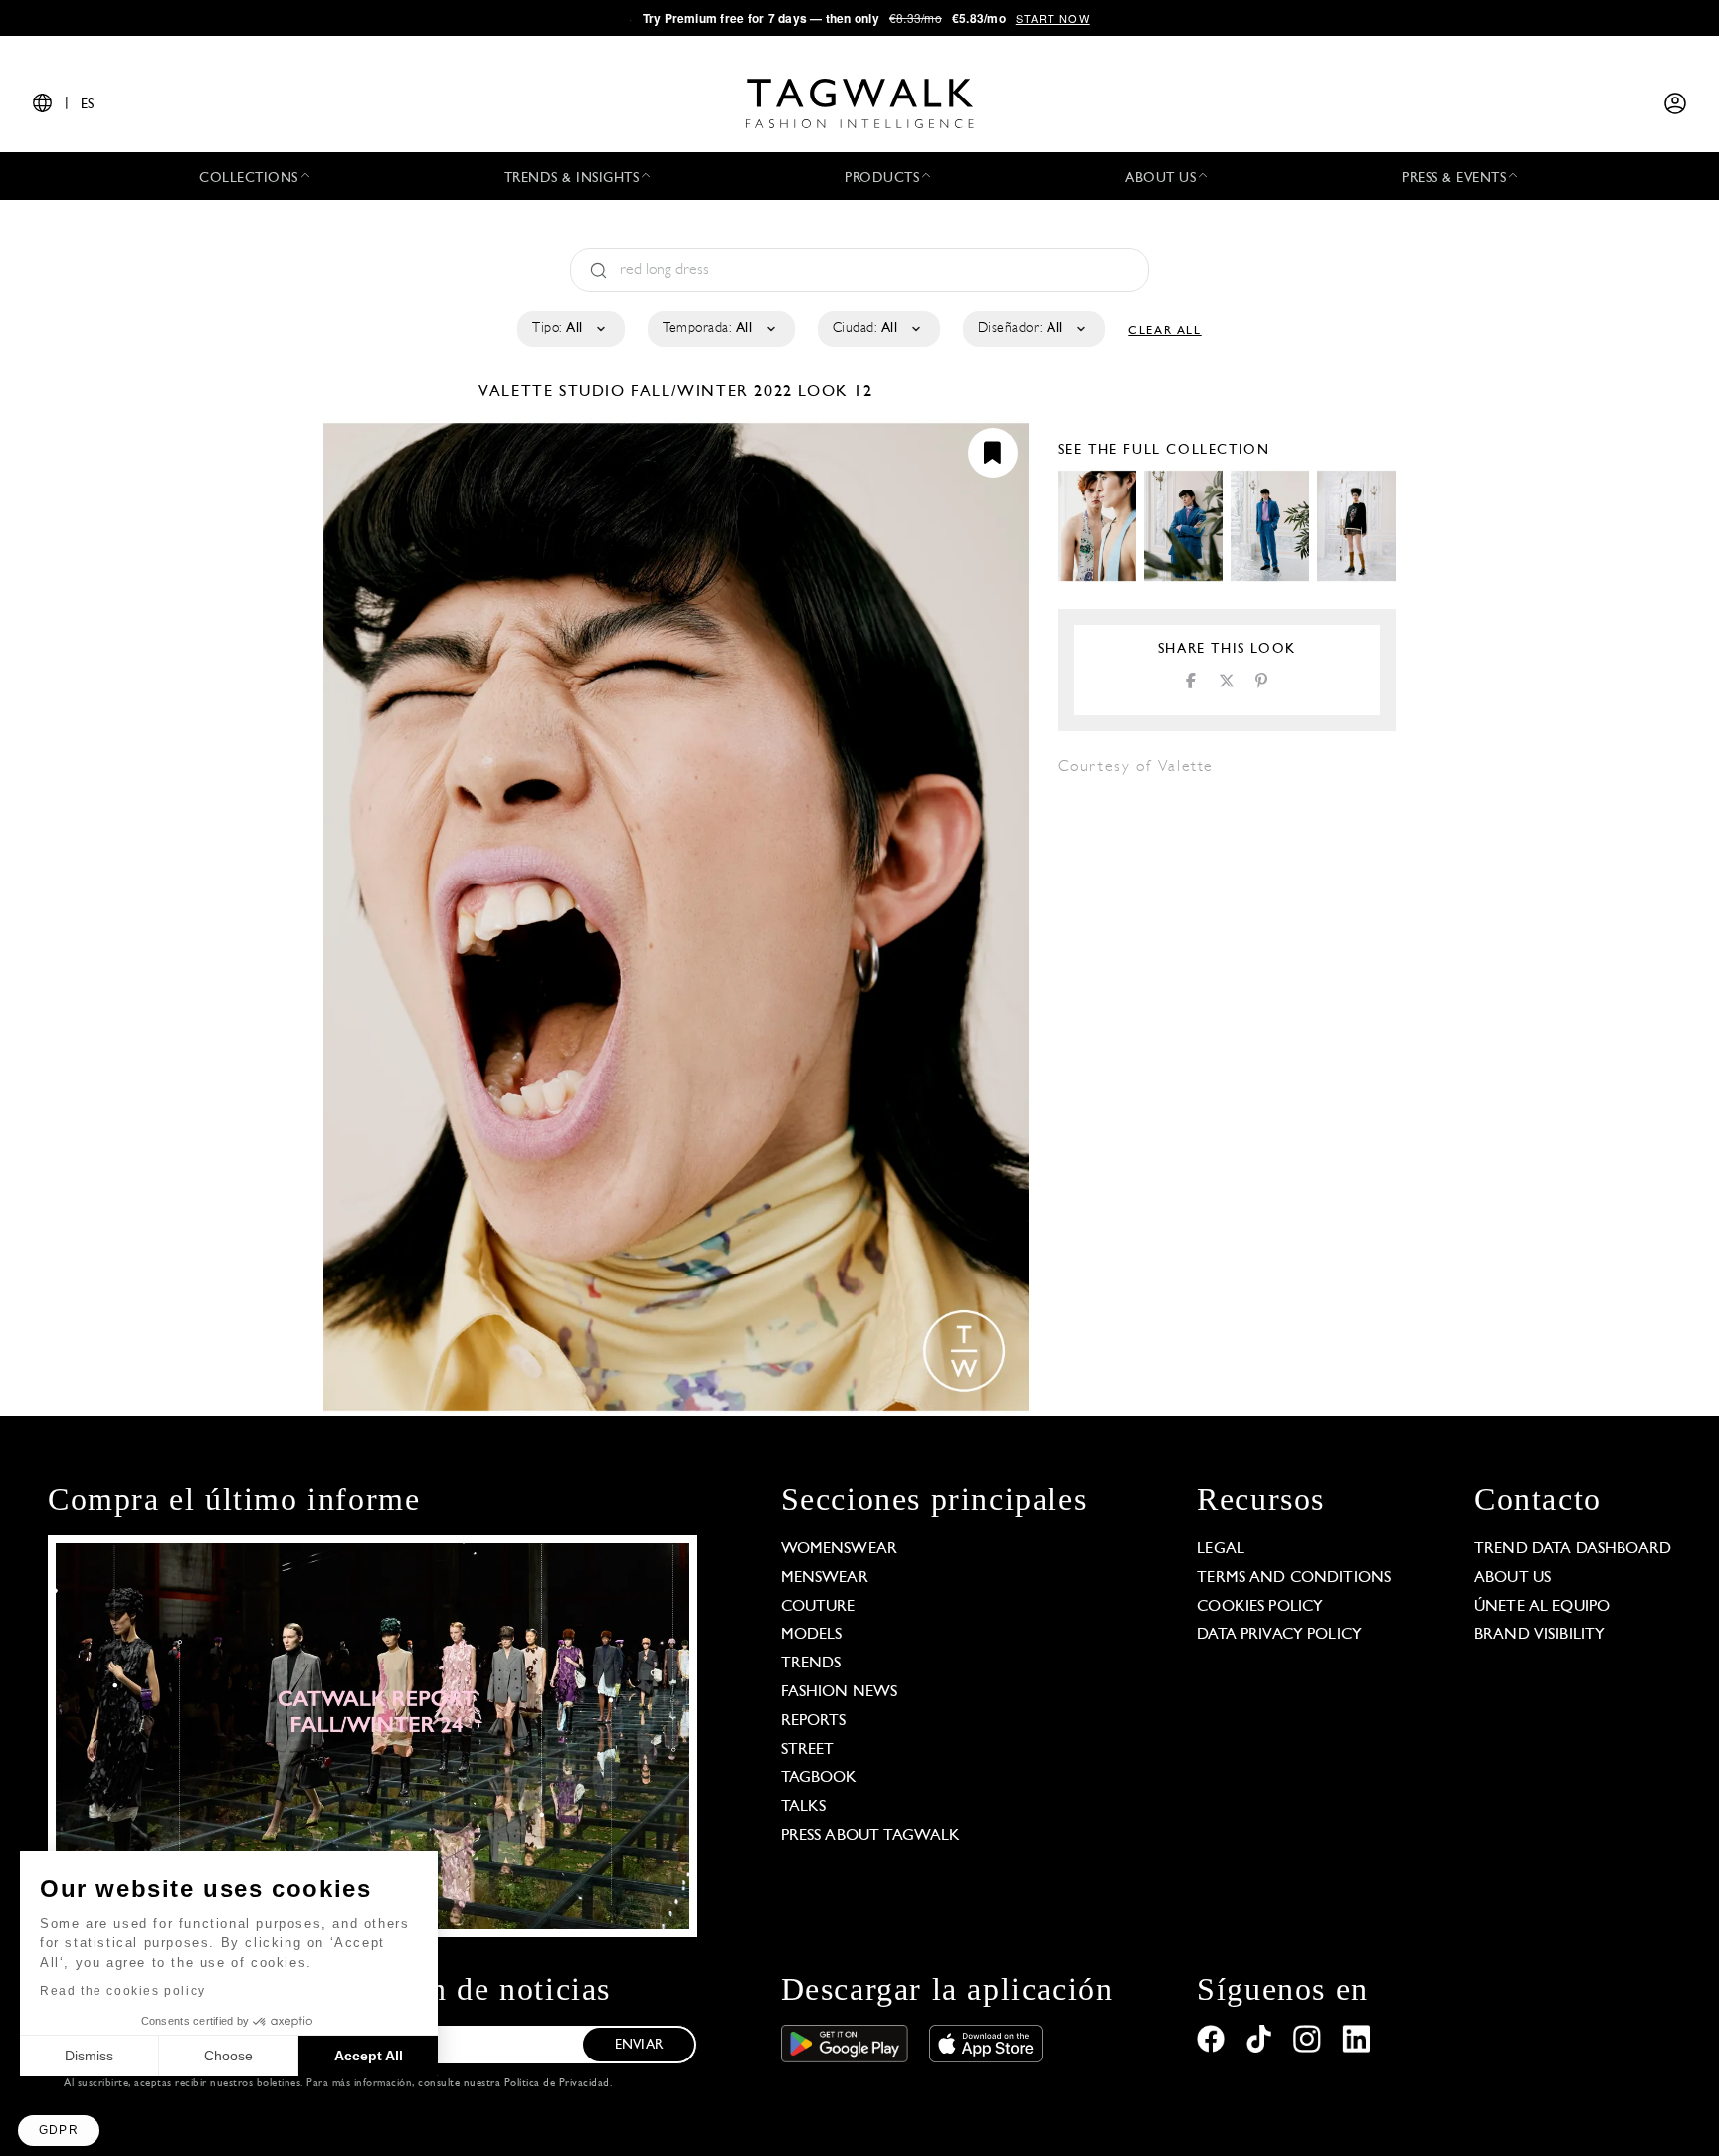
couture (818, 1607)
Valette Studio (555, 392)
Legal (1221, 1549)
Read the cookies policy (123, 1991)
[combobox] (570, 329)
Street (808, 1750)
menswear (825, 1578)
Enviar (639, 2045)
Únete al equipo (1542, 1607)
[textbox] (570, 329)
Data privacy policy (1279, 1635)
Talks (804, 1807)
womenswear (840, 1549)
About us (1513, 1578)
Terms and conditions (1294, 1578)
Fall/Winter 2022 (712, 392)
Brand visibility (1539, 1635)
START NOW (1053, 18)
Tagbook (819, 1778)
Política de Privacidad (557, 2084)
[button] (59, 2131)
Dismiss (89, 2056)
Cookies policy (1260, 1607)
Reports (814, 1721)
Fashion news (840, 1692)
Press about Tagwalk (871, 1836)
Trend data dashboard (1573, 1549)
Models (812, 1635)
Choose (228, 2056)
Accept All (369, 2056)
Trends (811, 1664)
